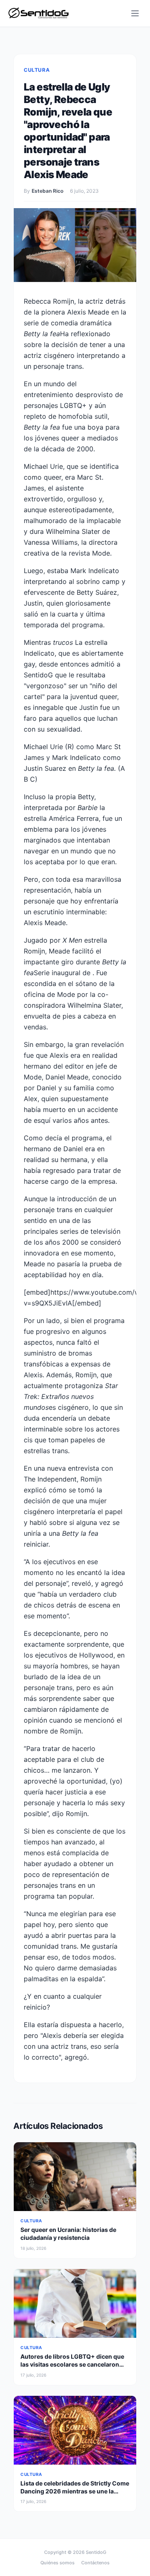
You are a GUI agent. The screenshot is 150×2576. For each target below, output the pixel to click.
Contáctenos (95, 2563)
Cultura (37, 70)
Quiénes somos (57, 2563)
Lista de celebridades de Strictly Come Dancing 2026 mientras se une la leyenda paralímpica (75, 2491)
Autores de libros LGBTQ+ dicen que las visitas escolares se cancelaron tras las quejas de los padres (72, 2365)
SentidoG (96, 2552)
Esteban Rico (47, 191)
